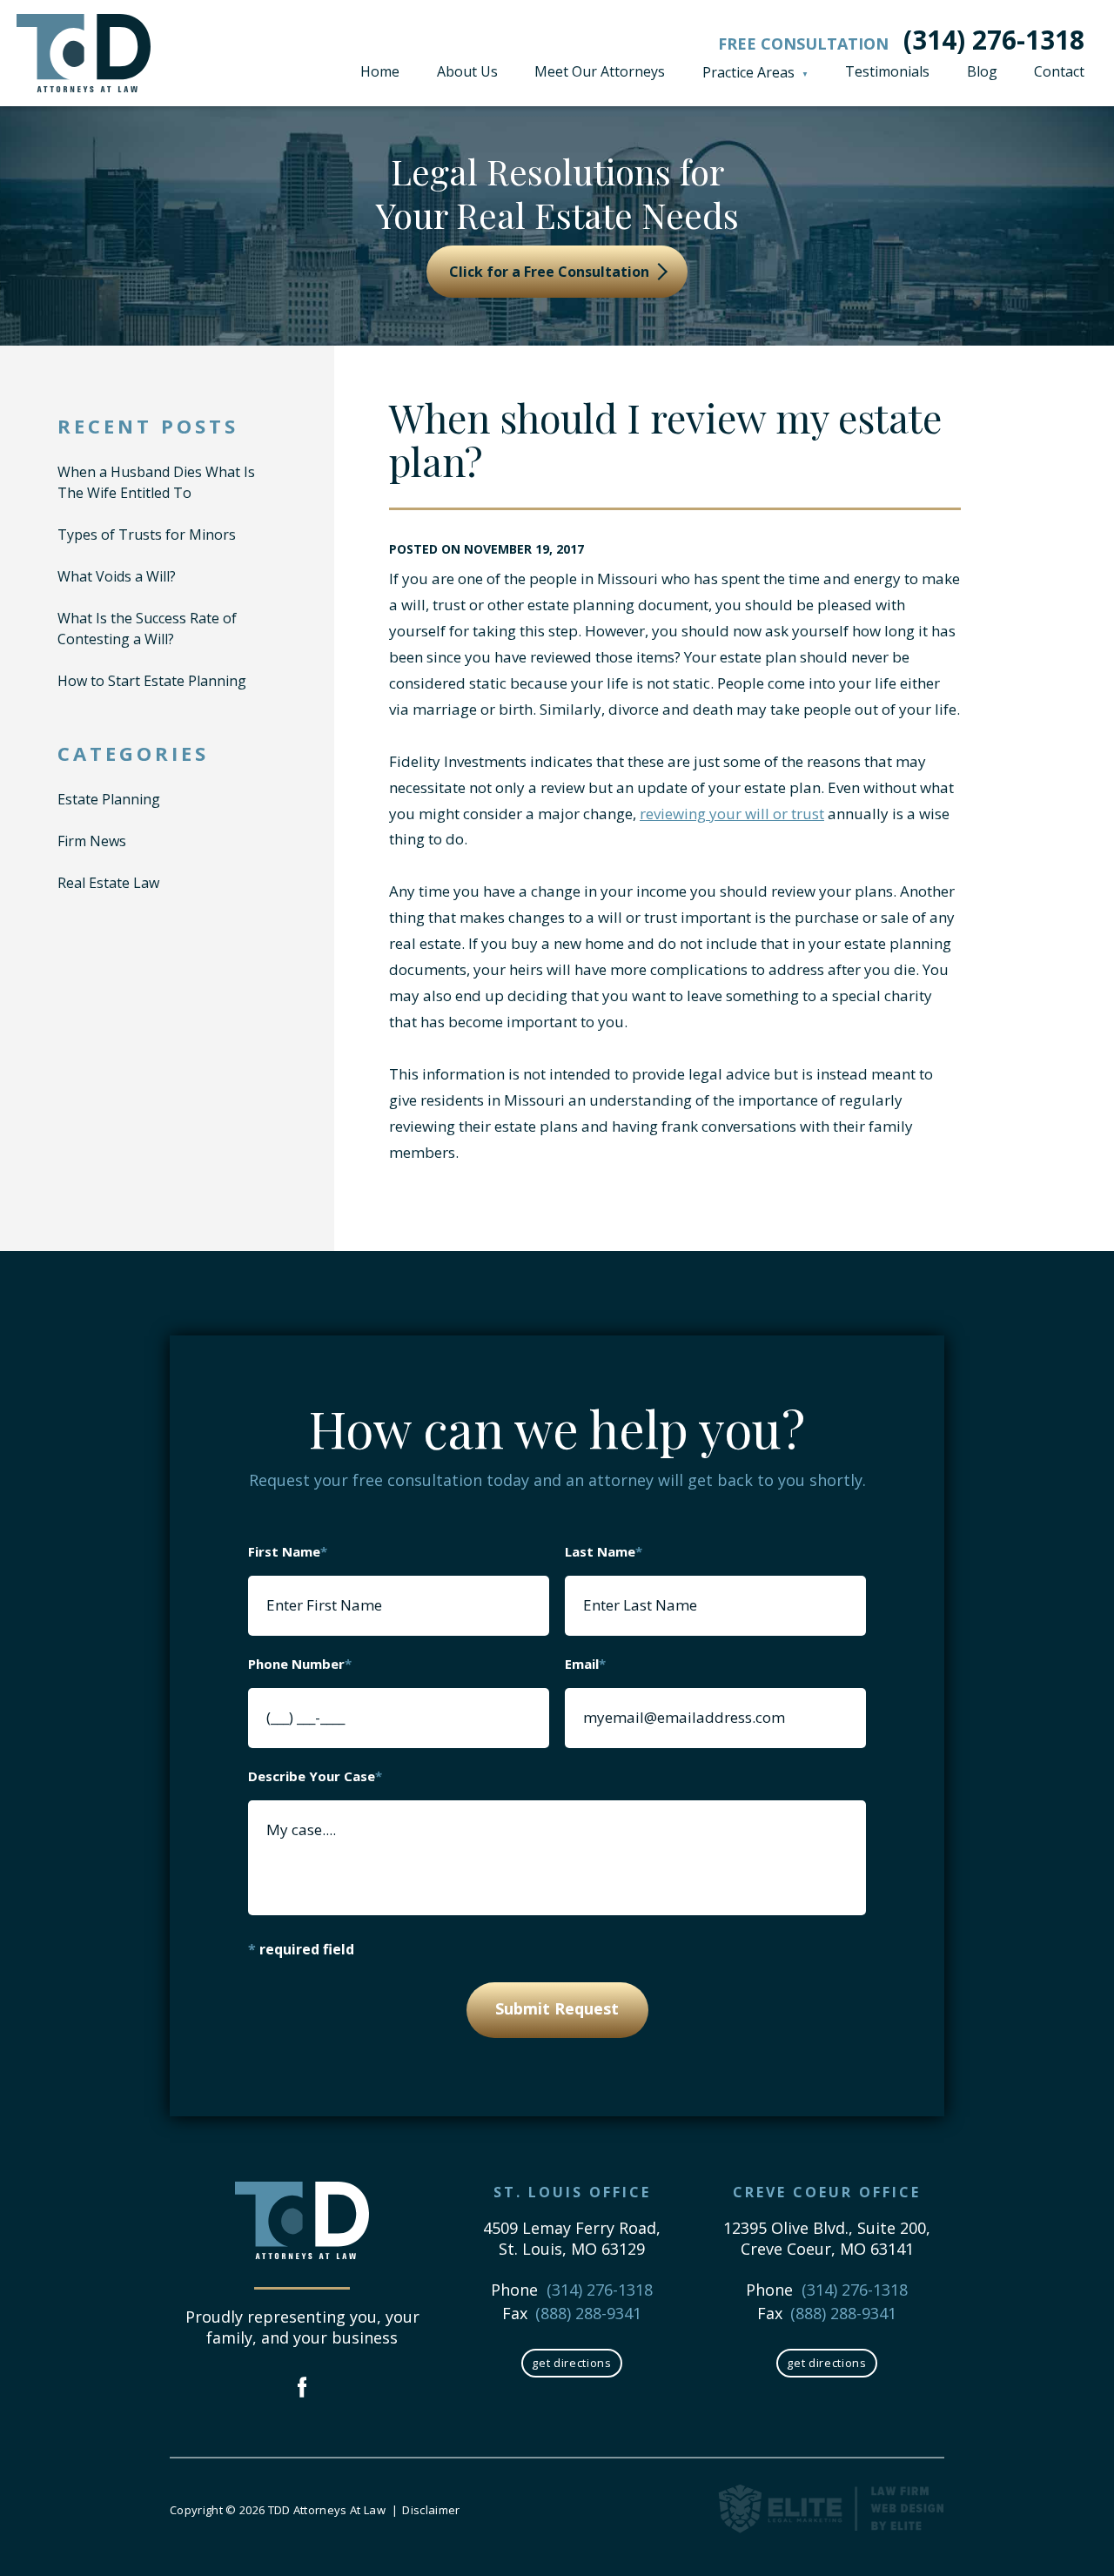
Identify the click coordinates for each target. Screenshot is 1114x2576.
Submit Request (557, 2008)
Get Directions (571, 2363)
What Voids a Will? (117, 576)
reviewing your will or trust (732, 814)
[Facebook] (302, 2389)
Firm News (92, 841)
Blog (982, 71)
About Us (467, 71)
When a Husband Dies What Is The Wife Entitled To (156, 482)
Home (380, 71)
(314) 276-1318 (994, 40)
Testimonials (887, 71)
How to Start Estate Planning (152, 681)
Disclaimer (431, 2510)
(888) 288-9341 (588, 2313)
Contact (1059, 71)
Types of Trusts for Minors (147, 535)
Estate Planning (109, 799)
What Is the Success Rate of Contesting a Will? (147, 629)
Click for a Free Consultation (551, 272)
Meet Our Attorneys (600, 71)
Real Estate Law (108, 883)
